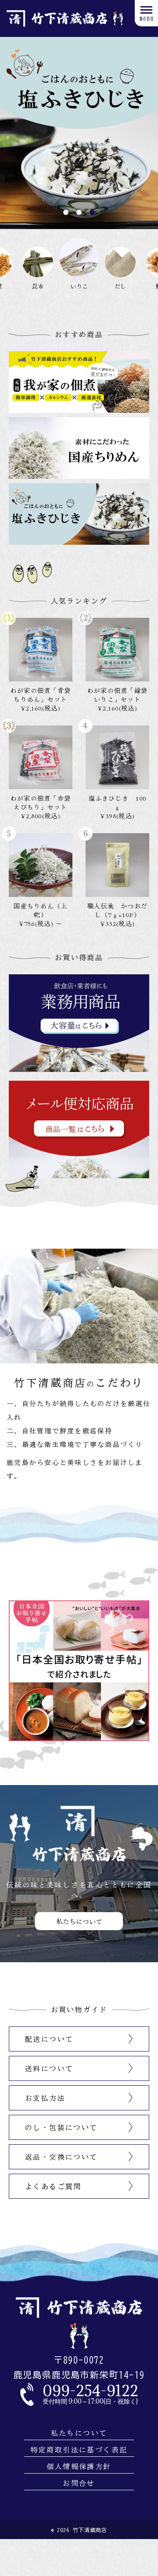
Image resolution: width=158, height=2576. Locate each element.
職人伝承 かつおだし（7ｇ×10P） (117, 910)
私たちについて (79, 2433)
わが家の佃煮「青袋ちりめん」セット (41, 695)
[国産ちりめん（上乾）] (41, 865)
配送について (49, 2039)
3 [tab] (92, 212)
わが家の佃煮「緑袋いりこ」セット (117, 695)
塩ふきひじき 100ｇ (118, 802)
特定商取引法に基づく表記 (79, 2450)
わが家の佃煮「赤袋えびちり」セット (41, 802)
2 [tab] (79, 212)
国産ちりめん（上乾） (40, 910)
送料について (49, 2069)
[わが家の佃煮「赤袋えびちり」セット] (41, 757)
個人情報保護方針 (79, 2467)
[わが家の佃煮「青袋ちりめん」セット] (41, 650)
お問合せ (79, 2483)
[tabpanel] (79, 133)
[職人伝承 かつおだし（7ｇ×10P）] (117, 865)
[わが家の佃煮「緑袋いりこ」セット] (117, 650)
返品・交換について (61, 2157)
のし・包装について (61, 2128)
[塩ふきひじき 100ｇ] (117, 757)
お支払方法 (45, 2098)
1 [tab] (66, 212)
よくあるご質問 (53, 2186)
